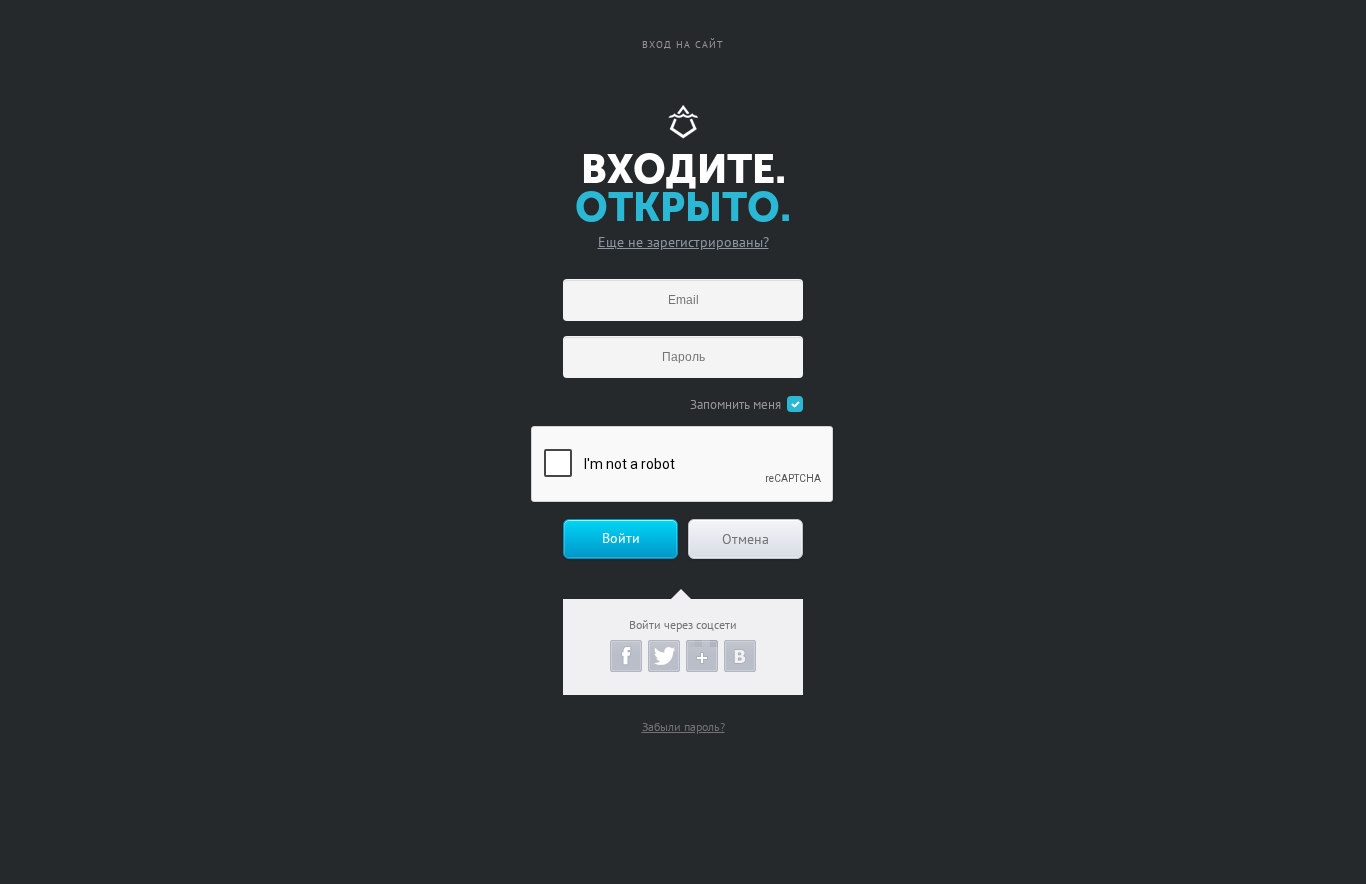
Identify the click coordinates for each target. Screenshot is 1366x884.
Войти (621, 538)
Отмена (745, 539)
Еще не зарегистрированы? (683, 242)
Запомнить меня (735, 404)
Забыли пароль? (683, 726)
